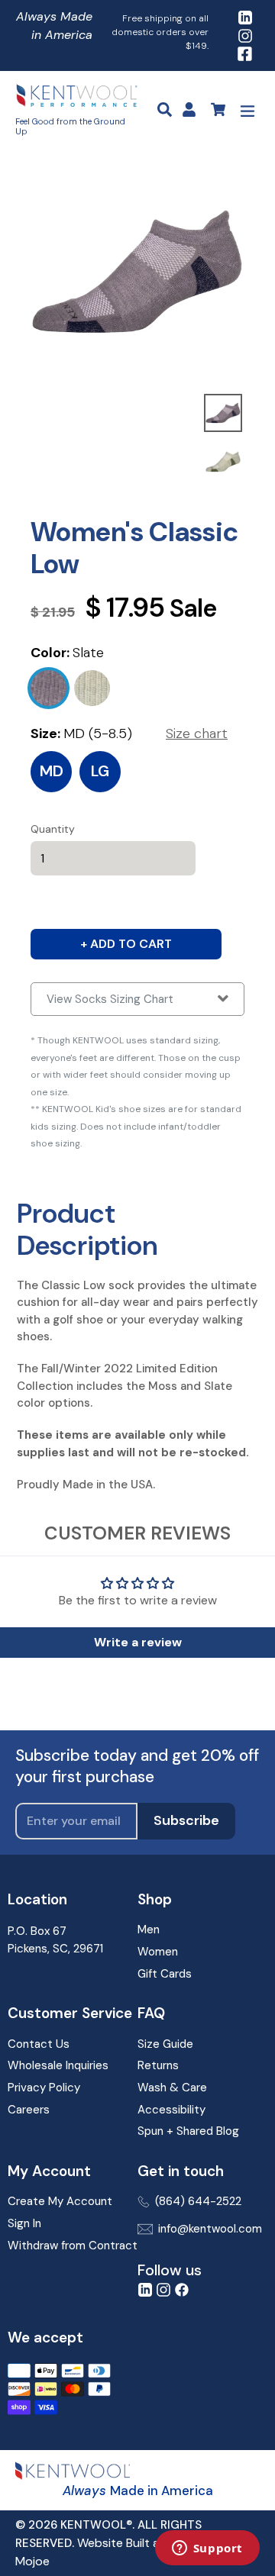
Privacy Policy (44, 2088)
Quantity (53, 829)
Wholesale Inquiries (58, 2065)
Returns (158, 2065)
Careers (29, 2110)
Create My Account (60, 2201)
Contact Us (39, 2044)
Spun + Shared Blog (188, 2131)
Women (158, 1952)
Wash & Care (172, 2088)
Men (149, 1930)
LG (100, 771)
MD (52, 771)
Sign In (24, 2223)
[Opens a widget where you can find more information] (207, 2549)
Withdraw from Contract (73, 2246)
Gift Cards (165, 1974)
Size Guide (165, 2044)
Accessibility (171, 2110)
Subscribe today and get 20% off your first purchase (137, 1766)
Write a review (138, 1642)
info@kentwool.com (210, 2229)
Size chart (197, 733)
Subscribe (186, 1820)
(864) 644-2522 (198, 2201)
